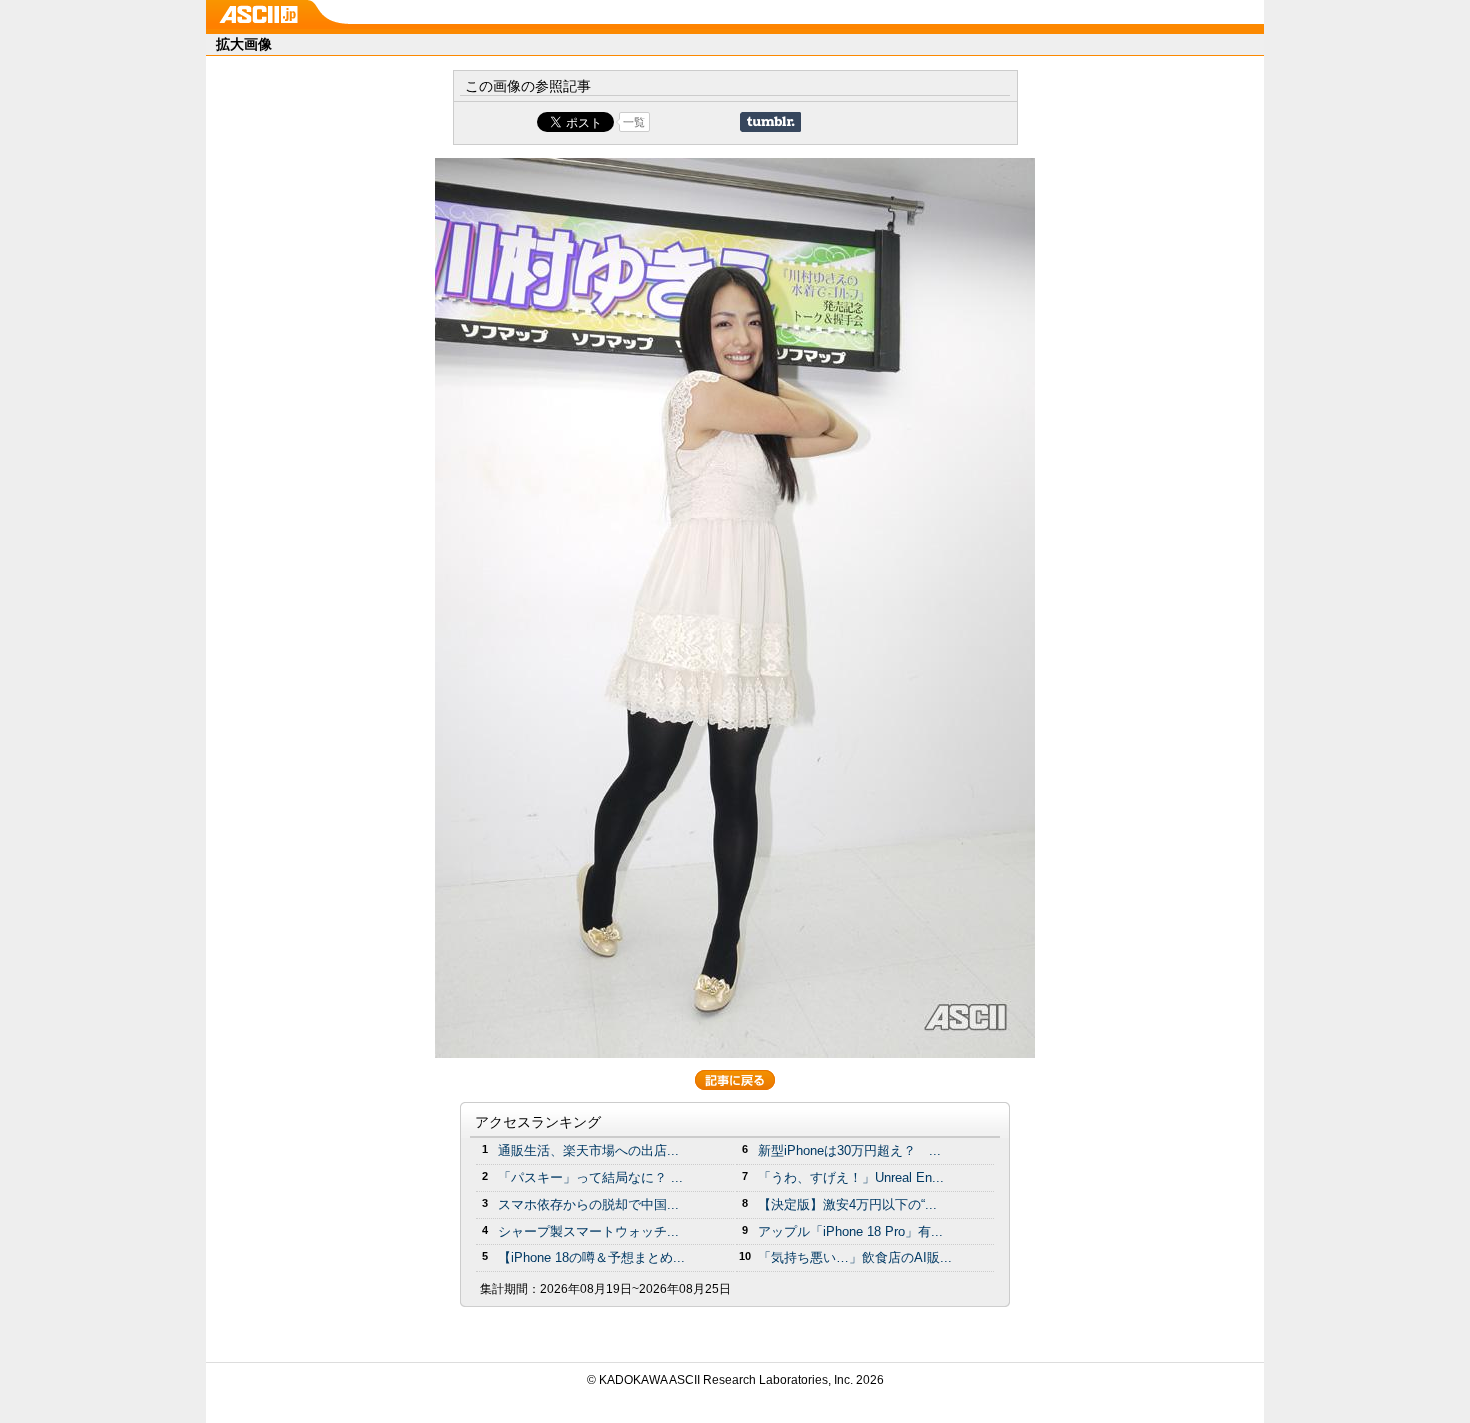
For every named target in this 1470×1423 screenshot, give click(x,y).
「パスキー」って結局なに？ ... (590, 1177)
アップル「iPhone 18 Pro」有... (850, 1231)
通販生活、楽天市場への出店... (588, 1150)
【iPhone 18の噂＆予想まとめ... (591, 1257)
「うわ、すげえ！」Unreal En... (851, 1177)
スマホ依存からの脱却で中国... (588, 1204)
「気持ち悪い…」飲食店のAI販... (855, 1257)
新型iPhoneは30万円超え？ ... (849, 1150)
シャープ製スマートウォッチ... (588, 1231)
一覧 (634, 122)
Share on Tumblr (770, 122)
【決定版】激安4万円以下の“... (847, 1204)
